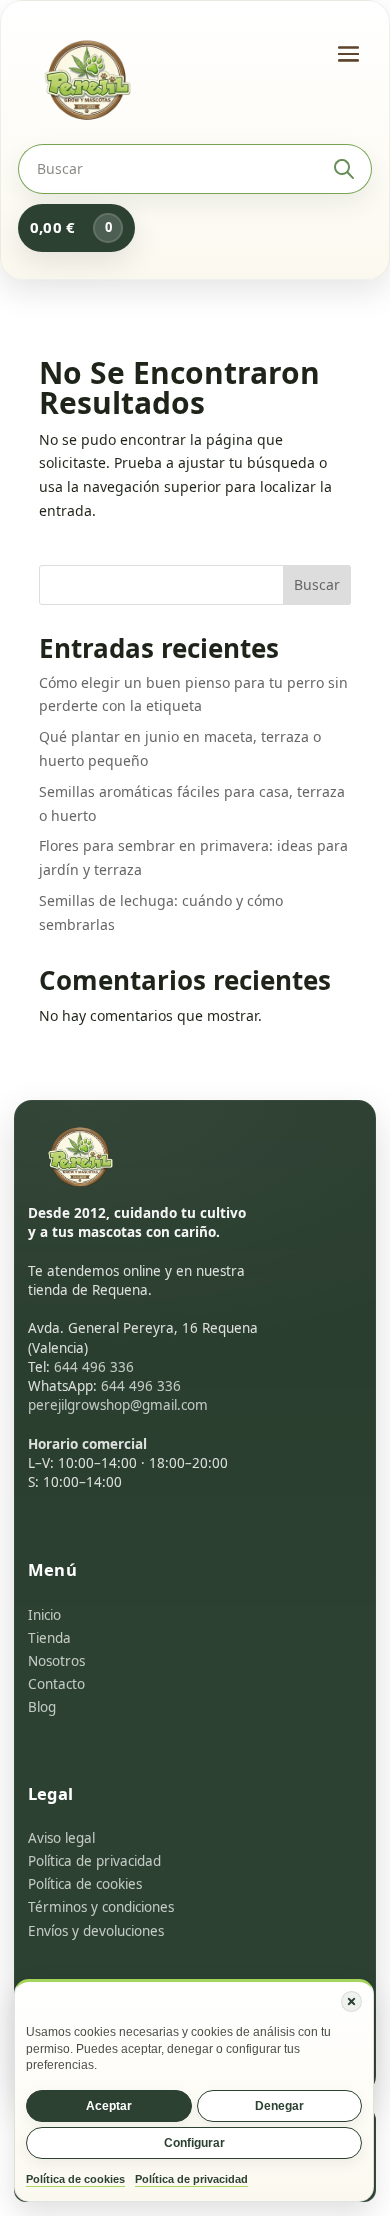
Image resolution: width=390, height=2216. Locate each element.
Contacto (56, 1684)
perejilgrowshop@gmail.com (118, 1405)
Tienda (49, 1638)
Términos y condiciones (101, 1907)
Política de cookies (75, 2179)
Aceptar (109, 2106)
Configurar (194, 2143)
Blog (42, 1707)
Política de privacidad (191, 2179)
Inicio (44, 1615)
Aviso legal (61, 1838)
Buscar (317, 584)
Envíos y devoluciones (96, 1931)
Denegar (279, 2106)
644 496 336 (94, 1367)
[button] (351, 2001)
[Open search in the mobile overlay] (195, 169)
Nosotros (56, 1661)
